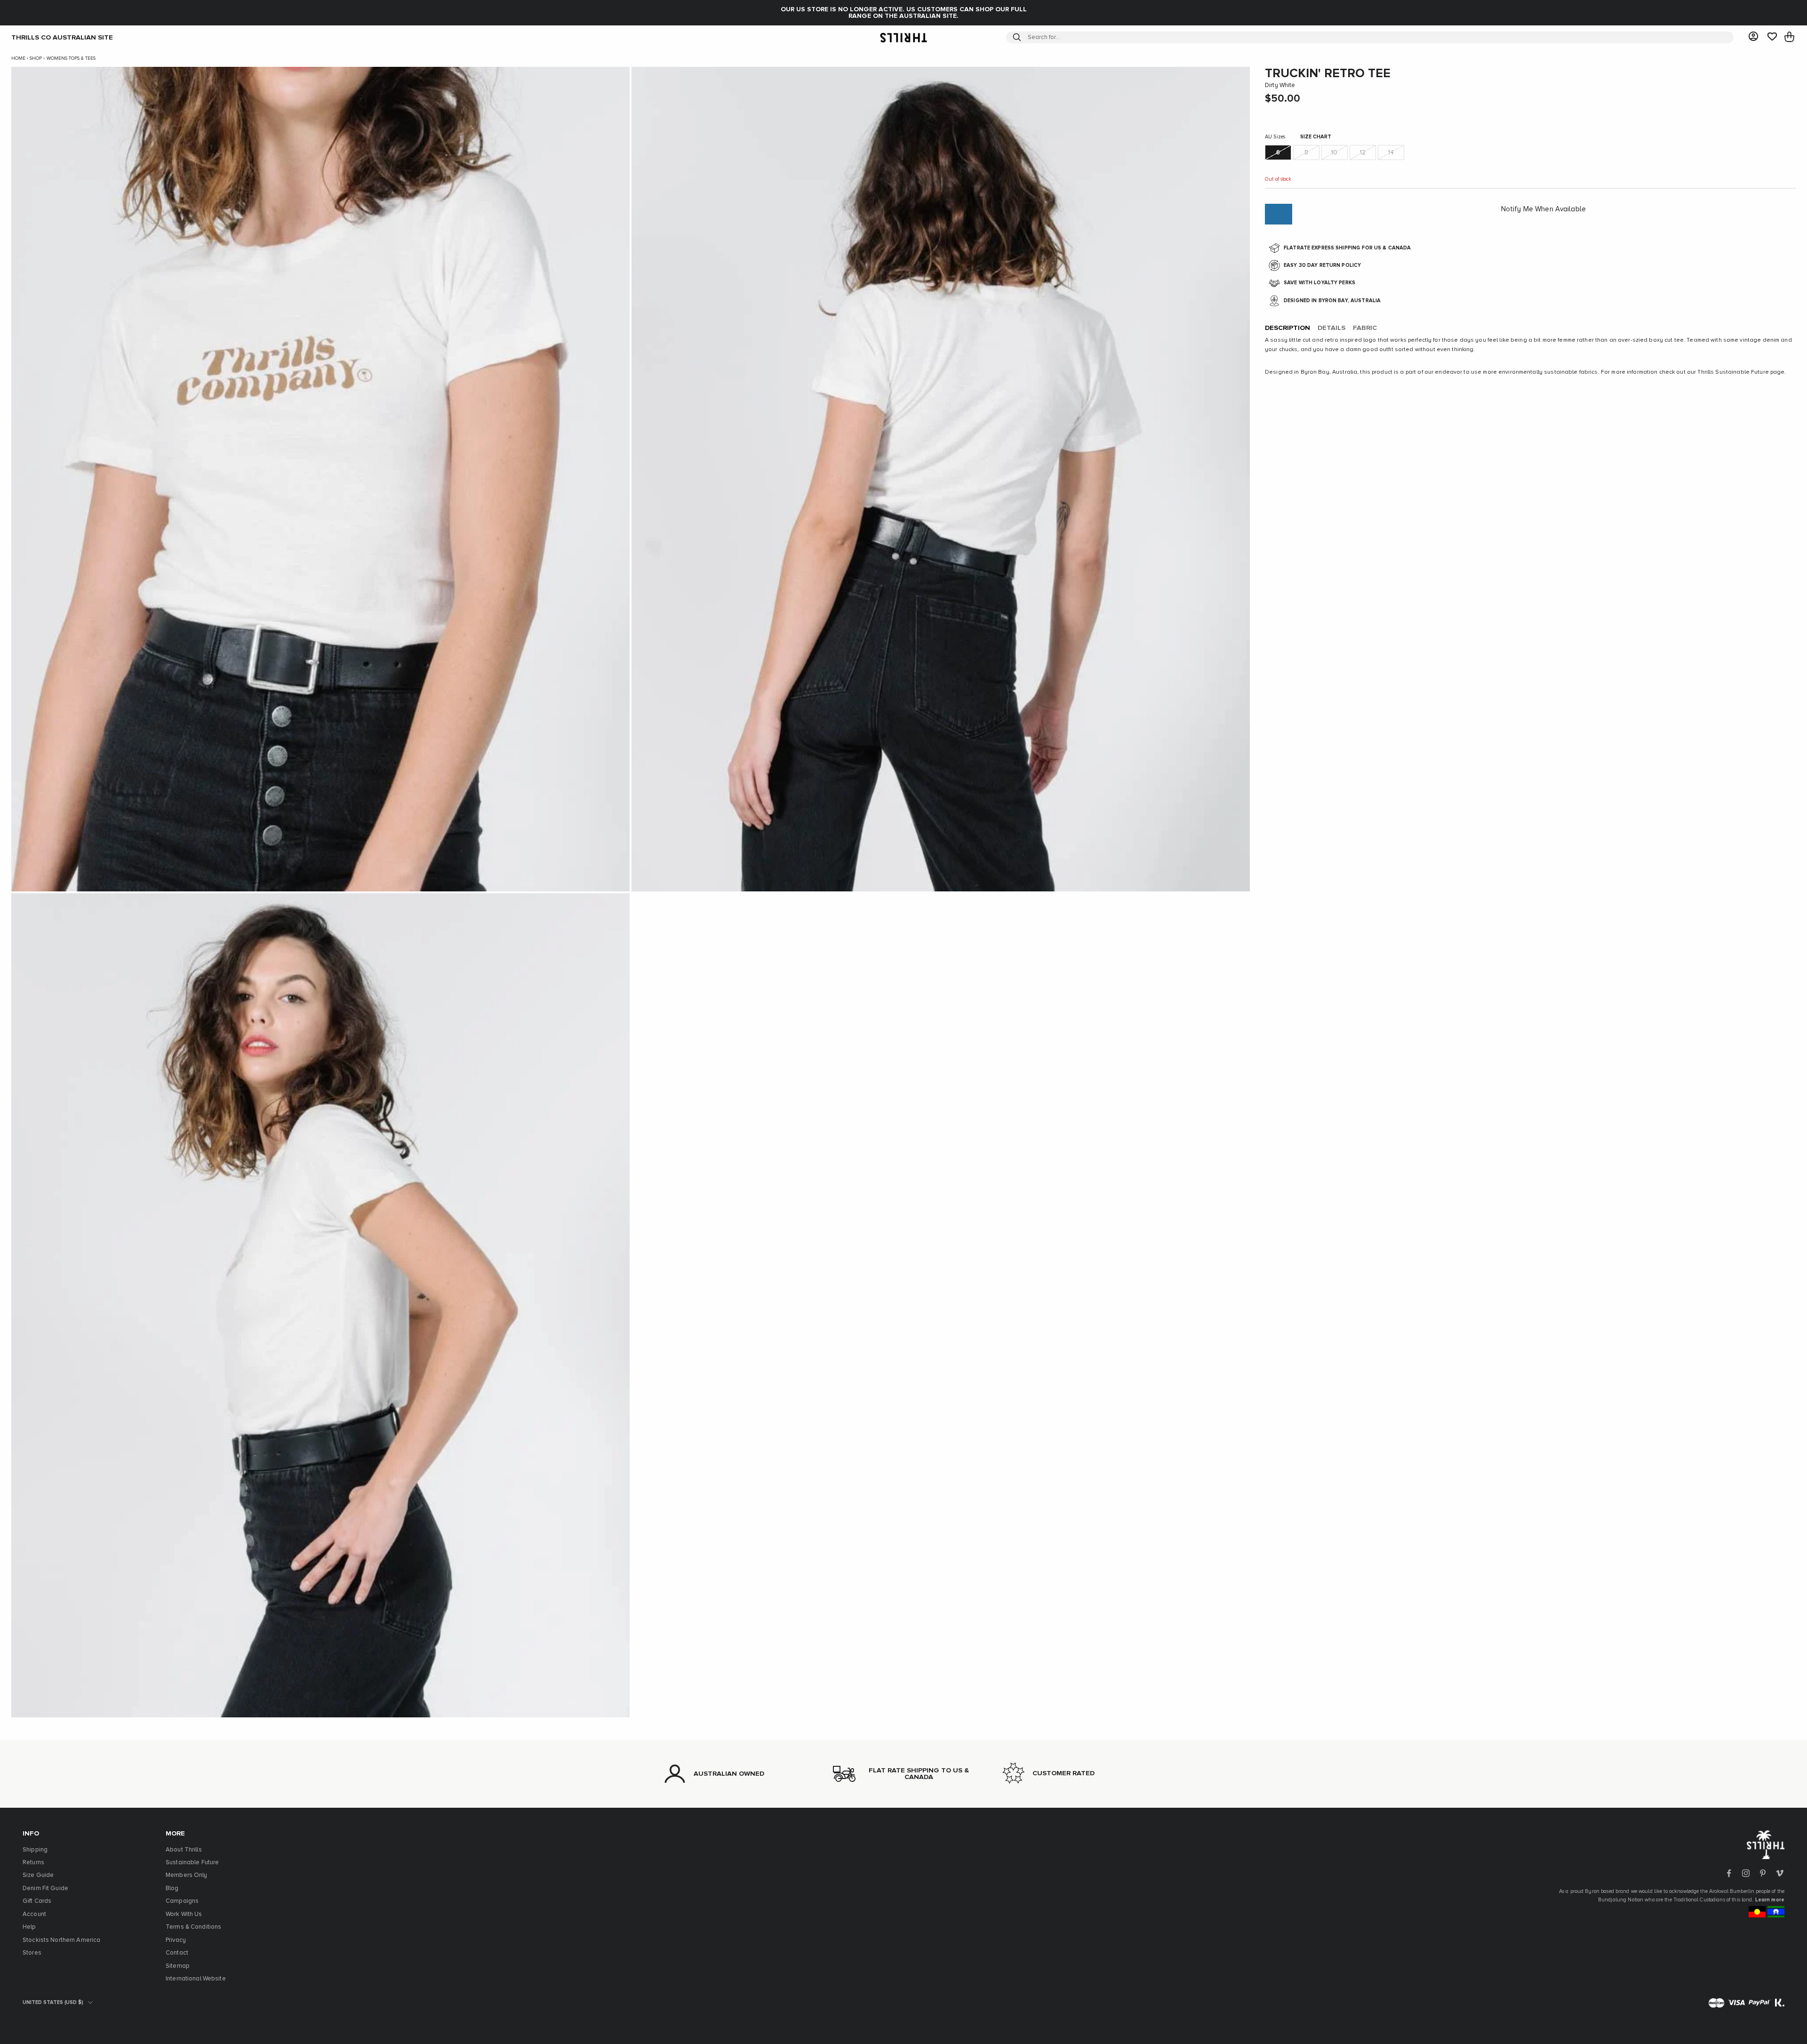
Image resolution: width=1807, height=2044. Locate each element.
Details (1331, 329)
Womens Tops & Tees (71, 58)
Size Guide (38, 1875)
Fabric (1365, 329)
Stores (32, 1953)
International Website (196, 1979)
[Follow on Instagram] (1746, 1873)
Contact (177, 1953)
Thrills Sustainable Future (1733, 372)
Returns (33, 1863)
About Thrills (184, 1850)
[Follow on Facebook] (1729, 1873)
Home (18, 58)
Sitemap (178, 1966)
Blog (172, 1888)
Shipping (35, 1850)
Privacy (176, 1940)
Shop (36, 58)
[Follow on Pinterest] (1763, 1873)
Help (29, 1927)
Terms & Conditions (193, 1927)
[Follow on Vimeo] (1780, 1873)
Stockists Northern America (61, 1940)
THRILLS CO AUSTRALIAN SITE (62, 37)
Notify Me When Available (1543, 209)
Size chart (1316, 137)
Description (1287, 329)
